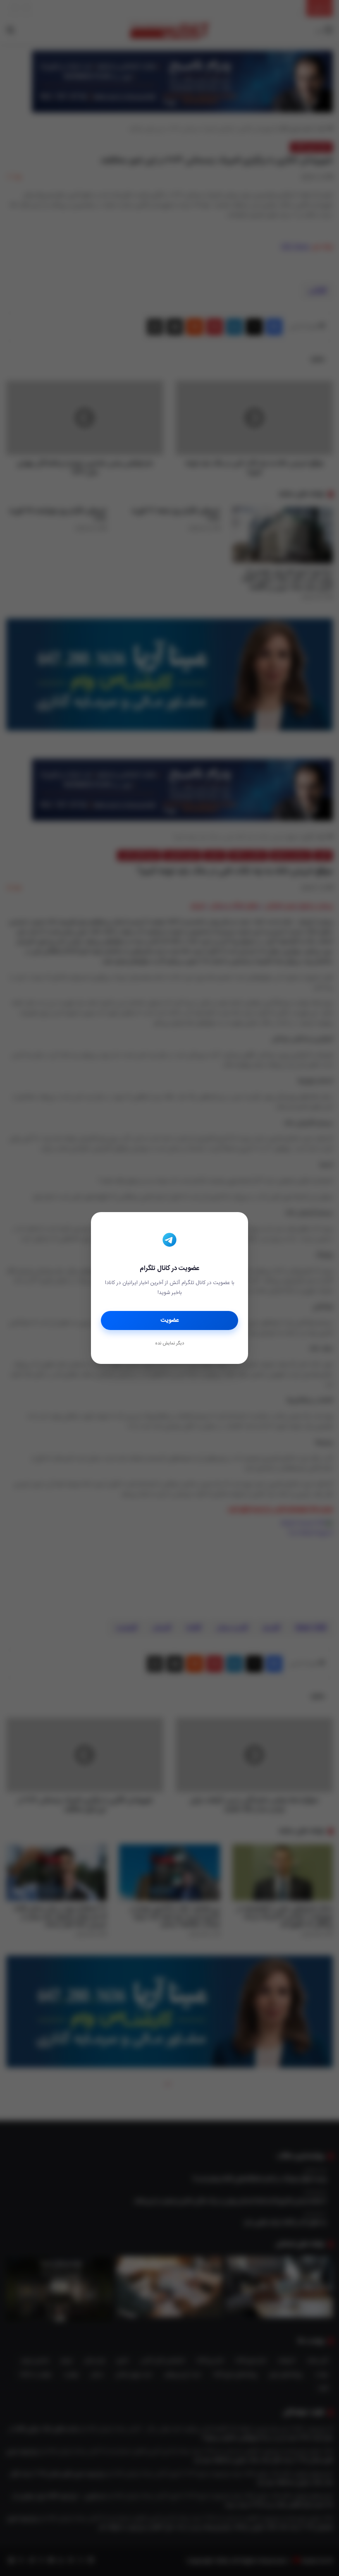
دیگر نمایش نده (169, 1344)
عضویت (170, 1320)
